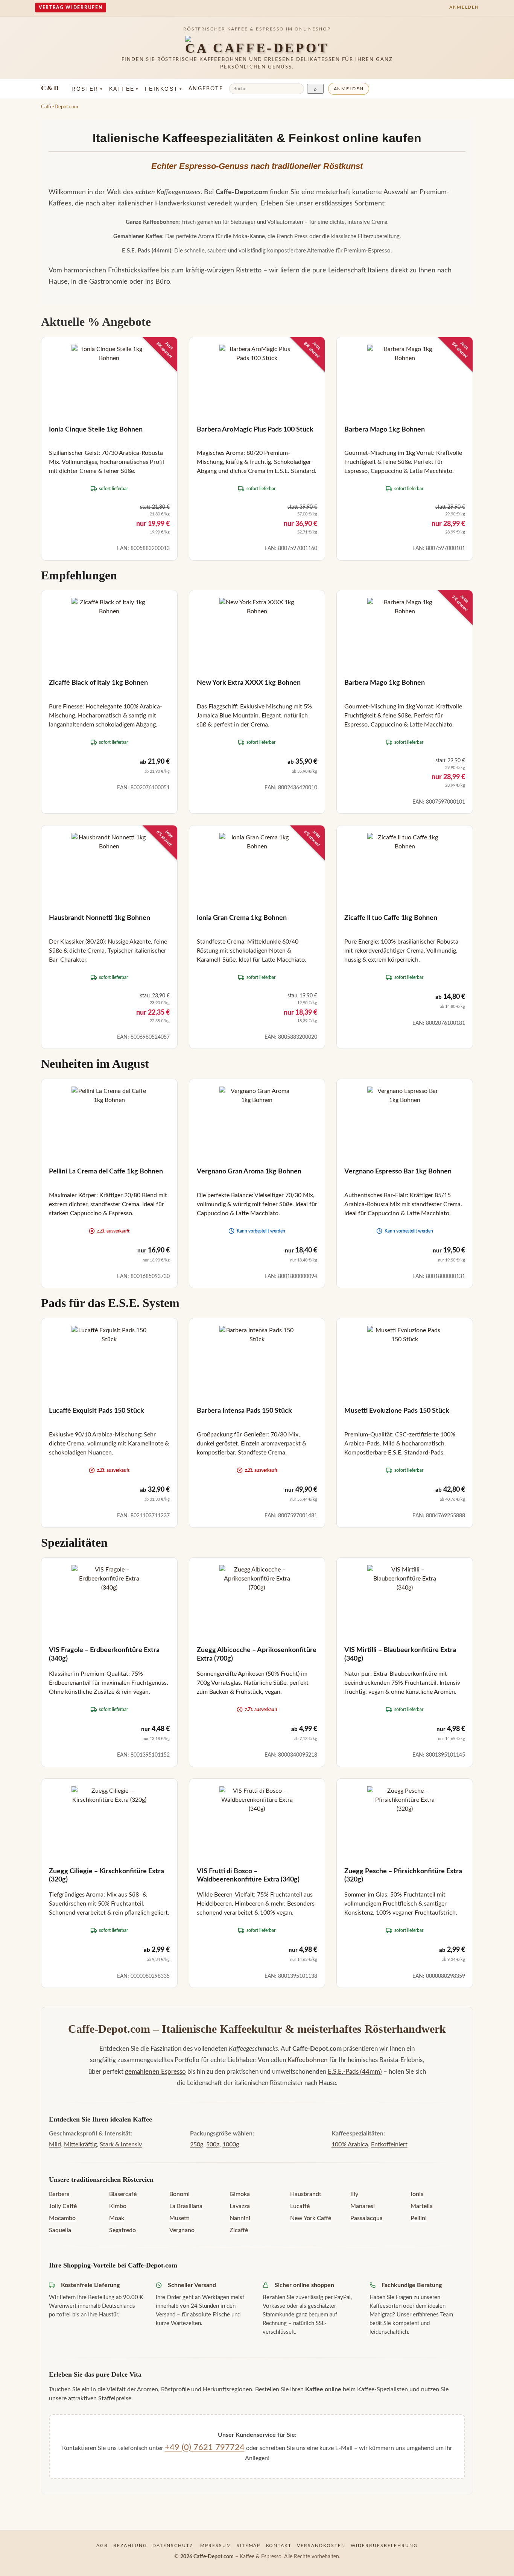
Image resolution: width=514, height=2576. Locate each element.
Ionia (417, 2194)
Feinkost (164, 89)
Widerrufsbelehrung (384, 2546)
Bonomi (179, 2194)
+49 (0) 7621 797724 (205, 2447)
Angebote (206, 89)
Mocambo (62, 2218)
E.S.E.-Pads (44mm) (355, 2072)
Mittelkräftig (80, 2144)
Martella (422, 2206)
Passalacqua (366, 2218)
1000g (231, 2144)
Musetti (179, 2218)
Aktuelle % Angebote (96, 322)
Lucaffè (300, 2206)
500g (213, 2144)
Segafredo (122, 2230)
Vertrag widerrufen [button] (71, 8)
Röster (87, 89)
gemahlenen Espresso (155, 2072)
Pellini (419, 2218)
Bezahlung (130, 2546)
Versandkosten (321, 2546)
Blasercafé (123, 2194)
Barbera (59, 2194)
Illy (354, 2194)
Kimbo (118, 2206)
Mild (55, 2144)
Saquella (60, 2230)
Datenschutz (173, 2546)
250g (197, 2144)
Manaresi (363, 2206)
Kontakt (279, 2546)
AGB (102, 2546)
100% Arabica (350, 2144)
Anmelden (349, 89)
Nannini (240, 2218)
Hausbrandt (306, 2194)
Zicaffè (239, 2230)
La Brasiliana (186, 2206)
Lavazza (240, 2206)
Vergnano (182, 2230)
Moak (117, 2218)
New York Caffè (311, 2218)
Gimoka (240, 2194)
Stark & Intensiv (121, 2144)
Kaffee (124, 89)
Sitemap (249, 2546)
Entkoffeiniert (389, 2144)
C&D (50, 88)
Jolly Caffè (63, 2206)
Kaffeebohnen (308, 2060)
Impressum (215, 2546)
